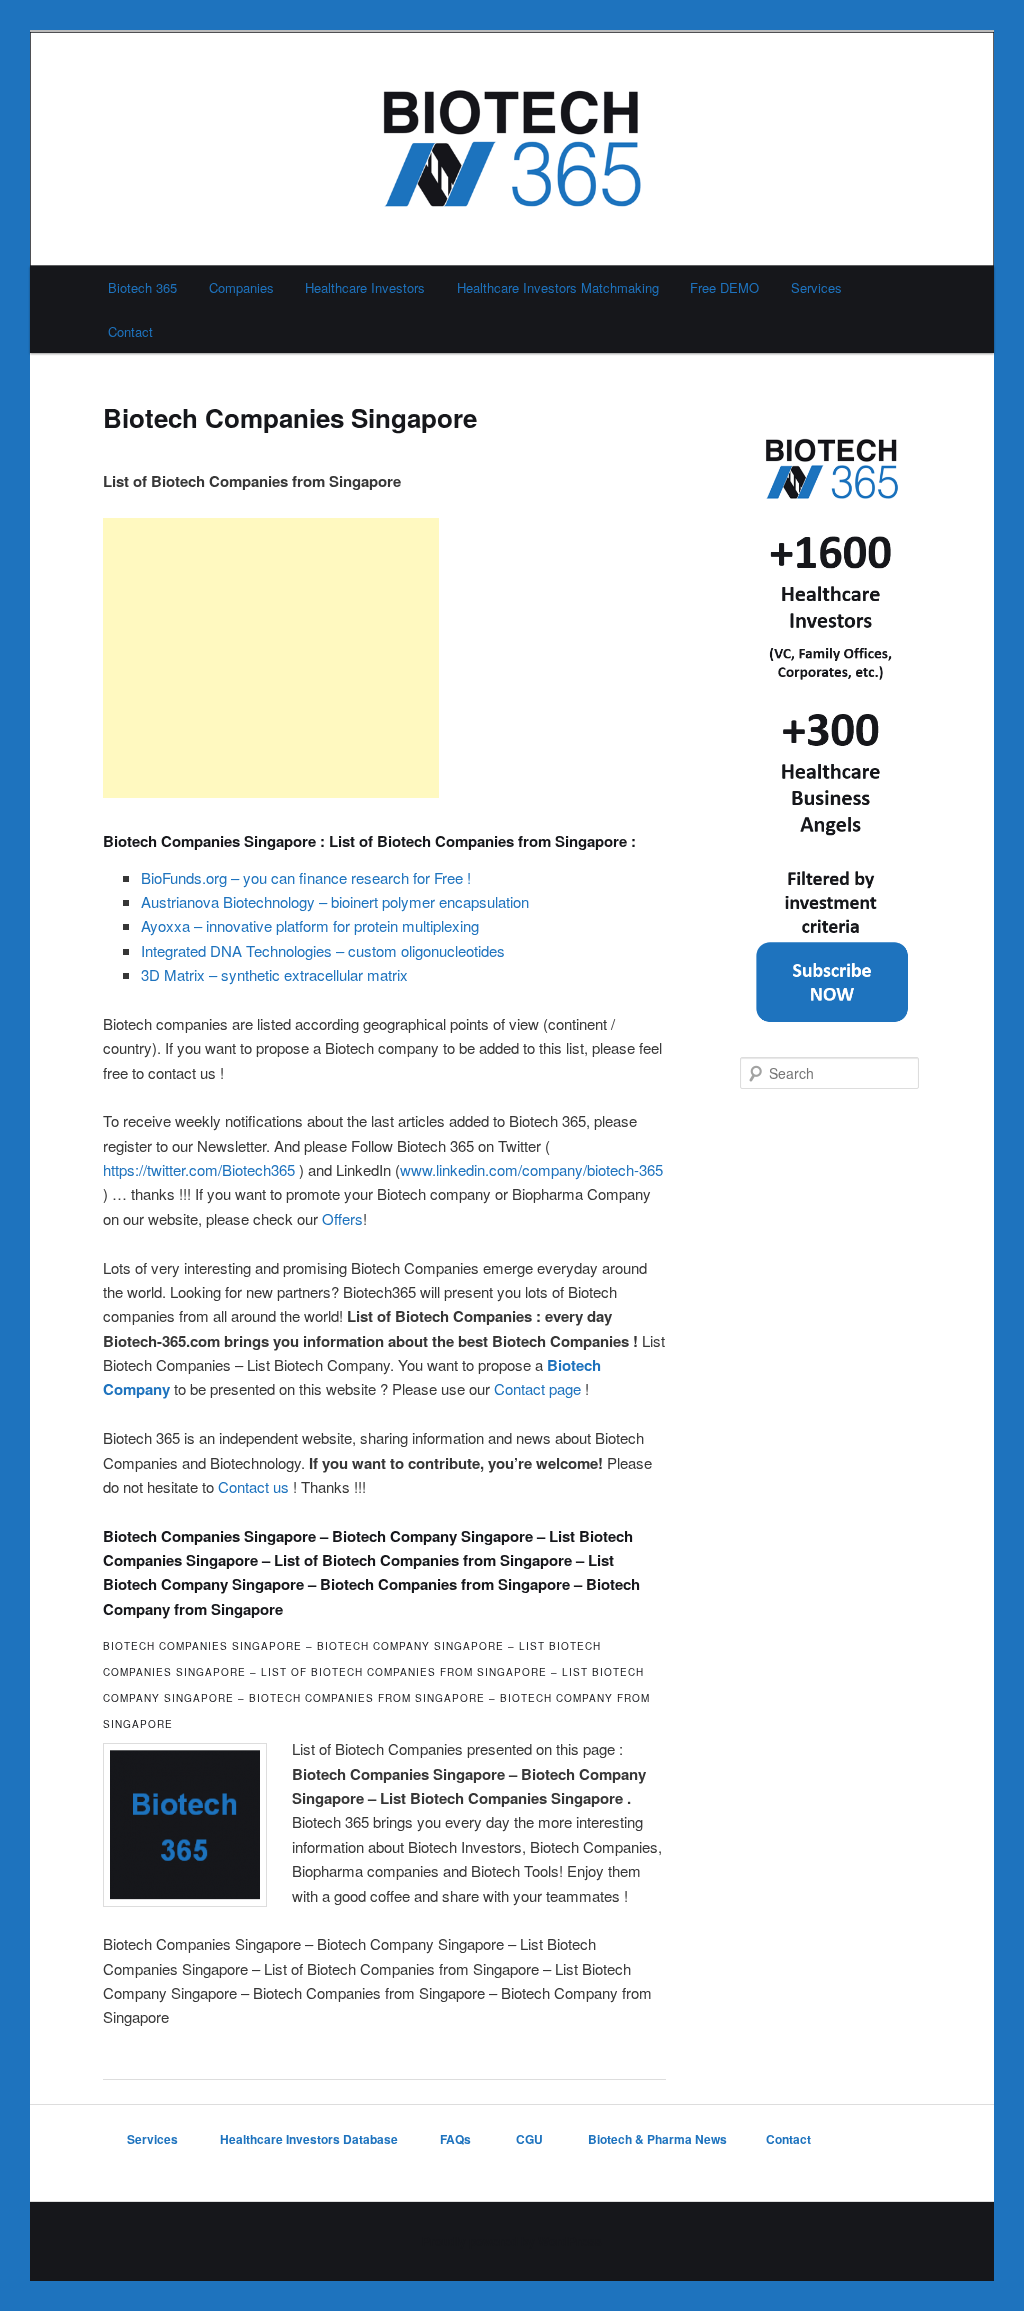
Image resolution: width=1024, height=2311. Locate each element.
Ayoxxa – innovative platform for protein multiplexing (310, 925)
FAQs (457, 2139)
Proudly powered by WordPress (512, 2241)
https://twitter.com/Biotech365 (199, 1169)
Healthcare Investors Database (309, 2139)
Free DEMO (724, 287)
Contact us (253, 1486)
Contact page (537, 1388)
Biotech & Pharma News (657, 2139)
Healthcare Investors (365, 287)
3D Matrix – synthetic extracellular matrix (274, 974)
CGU (531, 2139)
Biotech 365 (142, 287)
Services (816, 287)
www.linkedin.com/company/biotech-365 (531, 1169)
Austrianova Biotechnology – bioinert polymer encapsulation (335, 901)
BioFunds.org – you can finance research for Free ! (306, 877)
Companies (241, 287)
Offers (342, 1218)
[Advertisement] (271, 658)
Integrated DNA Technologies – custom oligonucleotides (323, 950)
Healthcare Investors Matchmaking (558, 287)
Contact (130, 331)
